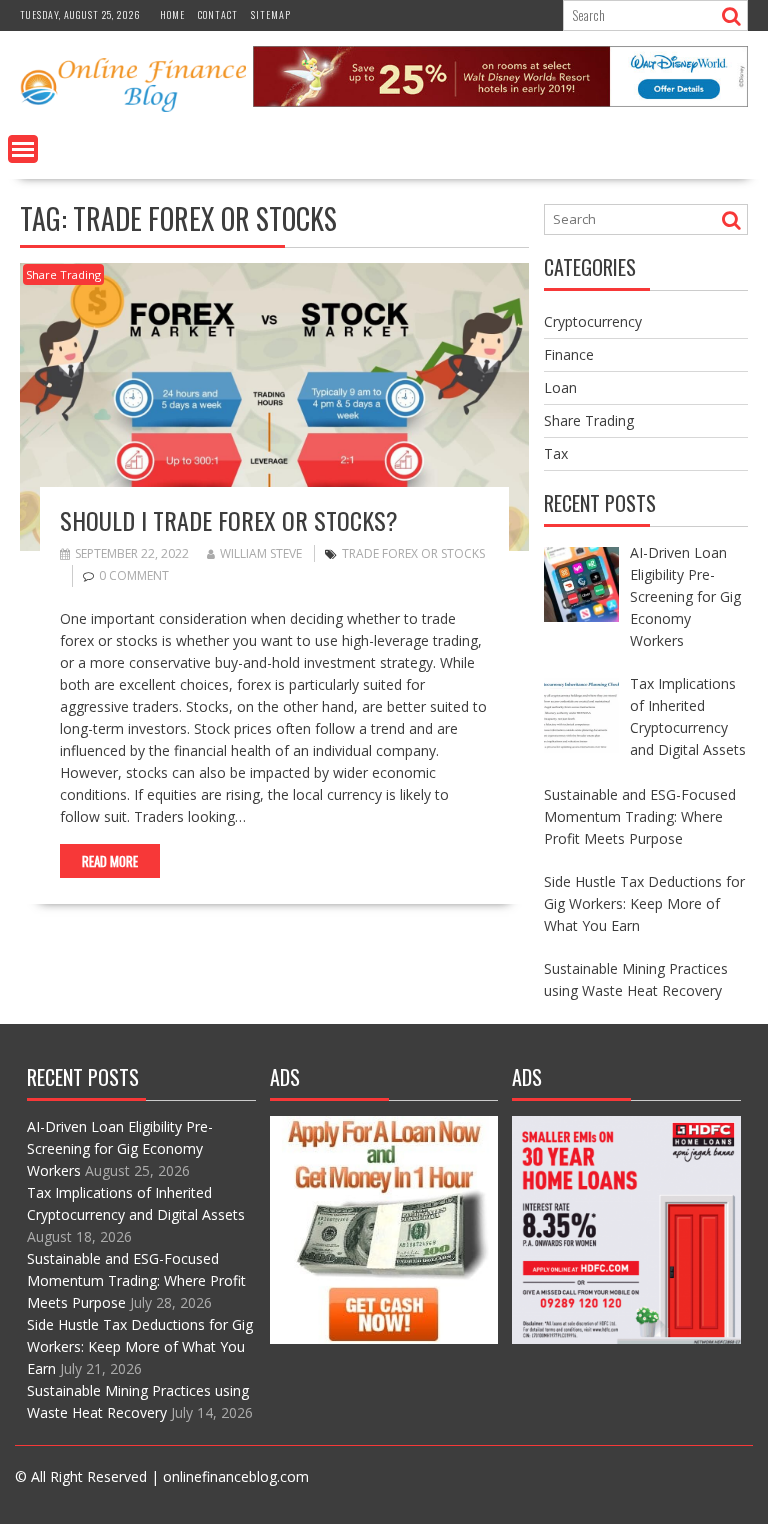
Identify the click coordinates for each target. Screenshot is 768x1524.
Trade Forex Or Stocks (413, 553)
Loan (560, 387)
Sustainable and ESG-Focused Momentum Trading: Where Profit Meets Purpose (136, 1280)
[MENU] (23, 149)
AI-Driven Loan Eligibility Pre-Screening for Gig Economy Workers (120, 1148)
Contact (218, 14)
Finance (569, 354)
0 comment (134, 575)
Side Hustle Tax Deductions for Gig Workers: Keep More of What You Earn (140, 1346)
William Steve (261, 553)
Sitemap (271, 14)
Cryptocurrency (593, 321)
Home (172, 14)
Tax (556, 453)
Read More (110, 861)
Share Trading (63, 274)
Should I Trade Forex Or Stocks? (229, 520)
